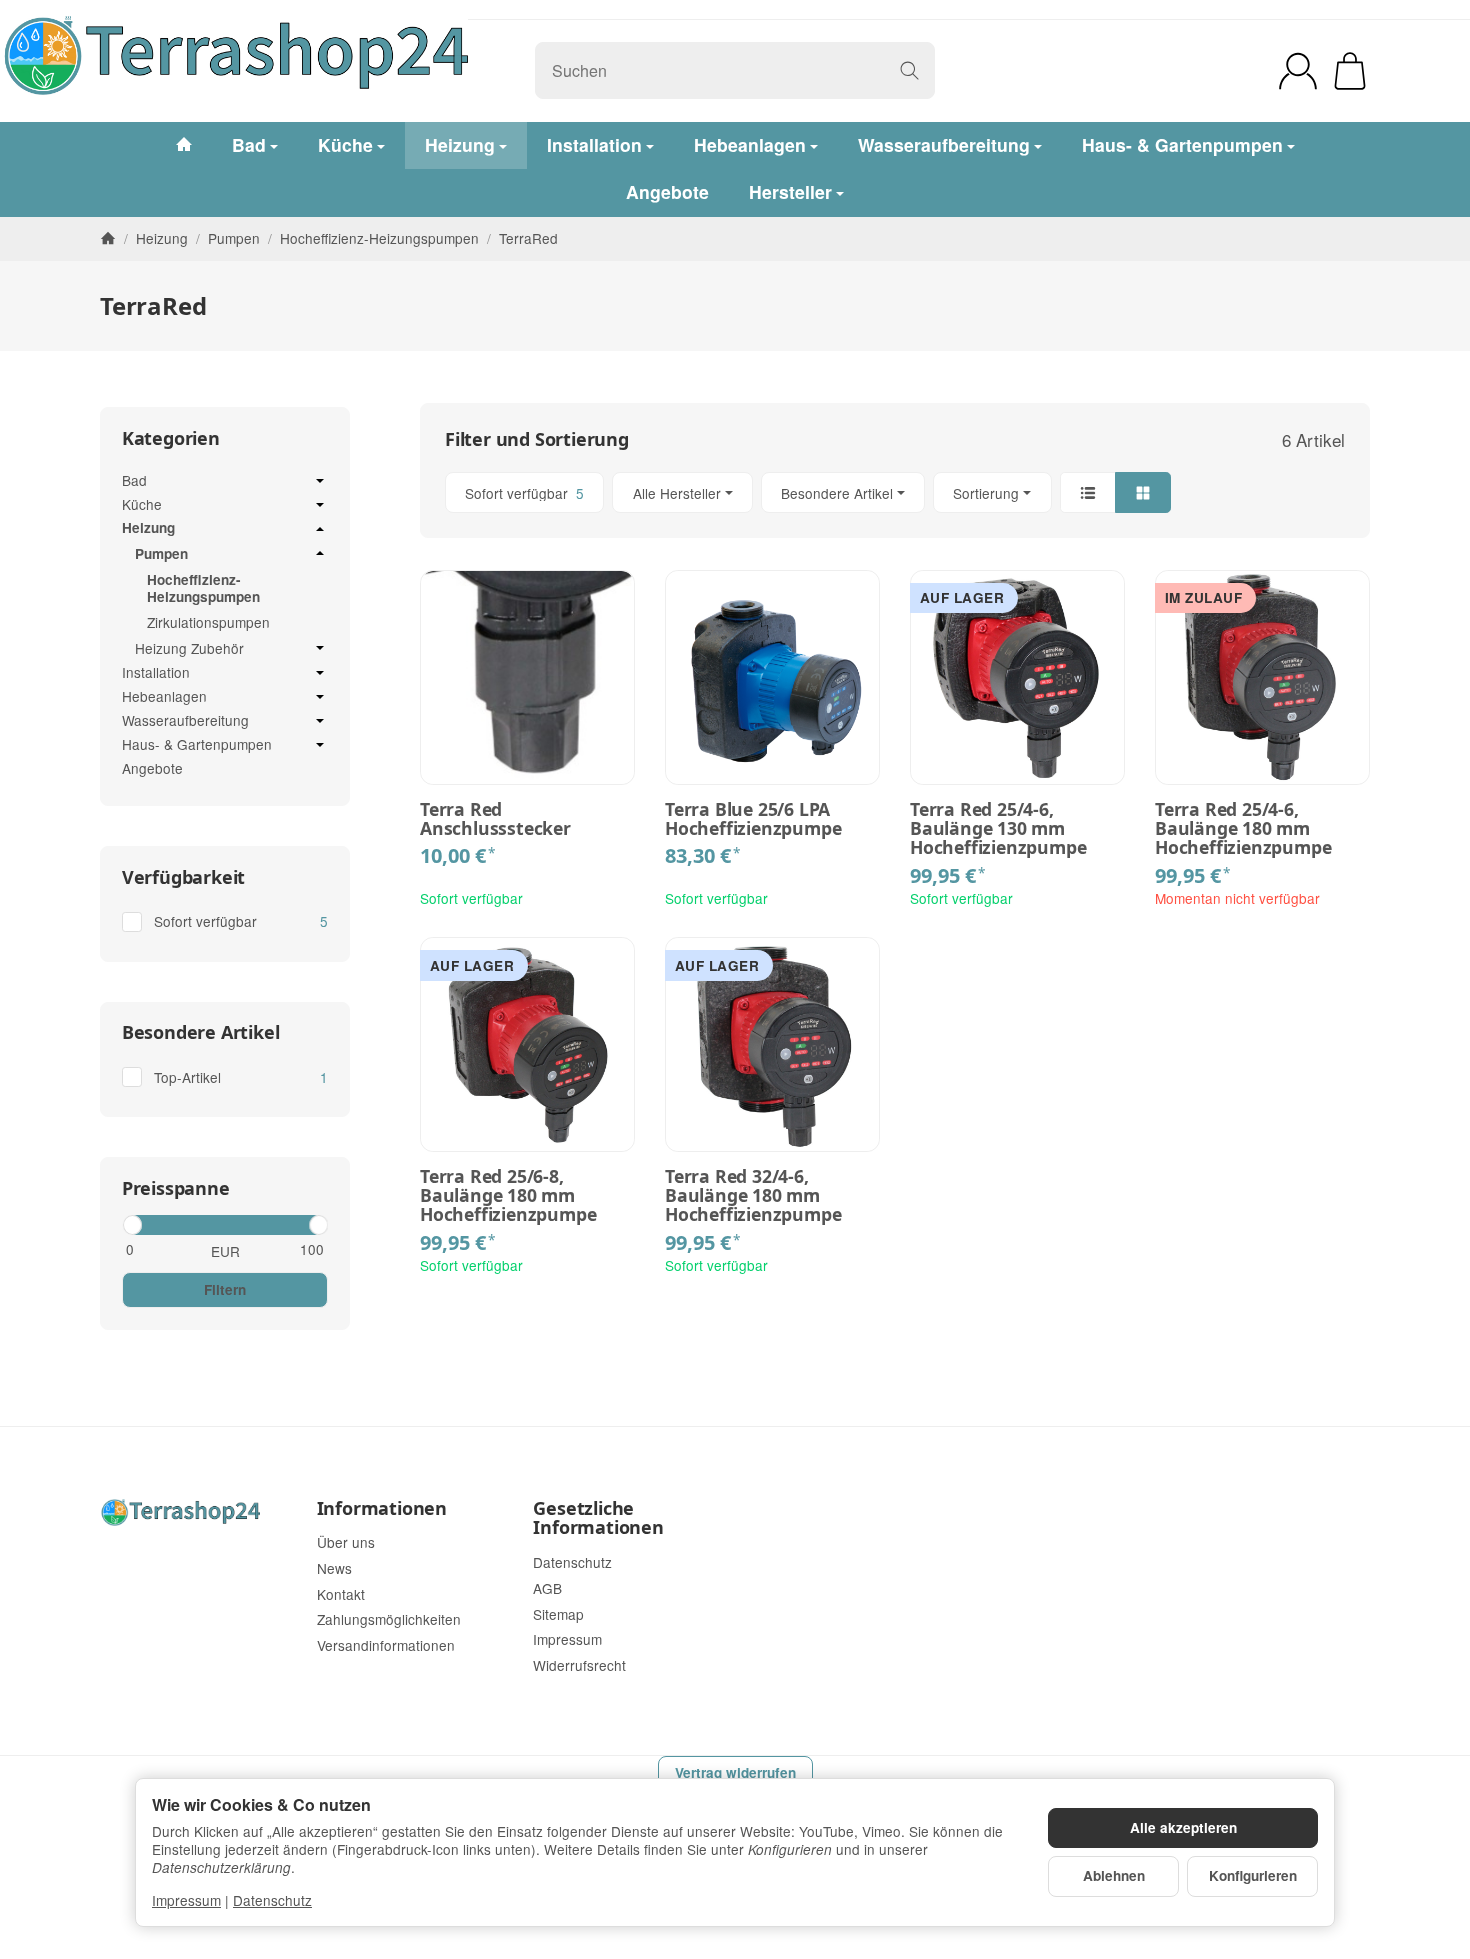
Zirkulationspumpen (208, 622)
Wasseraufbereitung (185, 721)
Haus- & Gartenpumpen (197, 745)
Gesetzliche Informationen (598, 1519)
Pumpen (161, 554)
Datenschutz (272, 1900)
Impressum (186, 1900)
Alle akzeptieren (1183, 1827)
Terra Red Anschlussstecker (495, 819)
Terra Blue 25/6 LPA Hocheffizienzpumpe (753, 819)
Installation (156, 673)
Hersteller (790, 191)
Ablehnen (1114, 1875)
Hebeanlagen (164, 697)
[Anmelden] (1298, 71)
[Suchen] (909, 70)
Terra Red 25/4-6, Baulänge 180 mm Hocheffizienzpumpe (1243, 829)
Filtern (225, 1289)
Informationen (382, 1509)
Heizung (148, 529)
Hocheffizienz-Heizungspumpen (203, 588)
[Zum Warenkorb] (1350, 71)
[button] (895, 492)
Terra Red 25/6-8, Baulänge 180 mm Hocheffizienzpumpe (508, 1196)
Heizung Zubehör (189, 649)
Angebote (152, 768)
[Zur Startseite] (311, 71)
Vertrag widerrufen (735, 1772)
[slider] (131, 1225)
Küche (142, 505)
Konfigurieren (1253, 1875)
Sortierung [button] (986, 493)
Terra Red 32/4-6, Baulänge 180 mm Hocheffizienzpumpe (753, 1196)
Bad (134, 481)
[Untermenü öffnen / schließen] (320, 481)
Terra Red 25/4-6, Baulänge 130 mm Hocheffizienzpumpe (998, 829)
